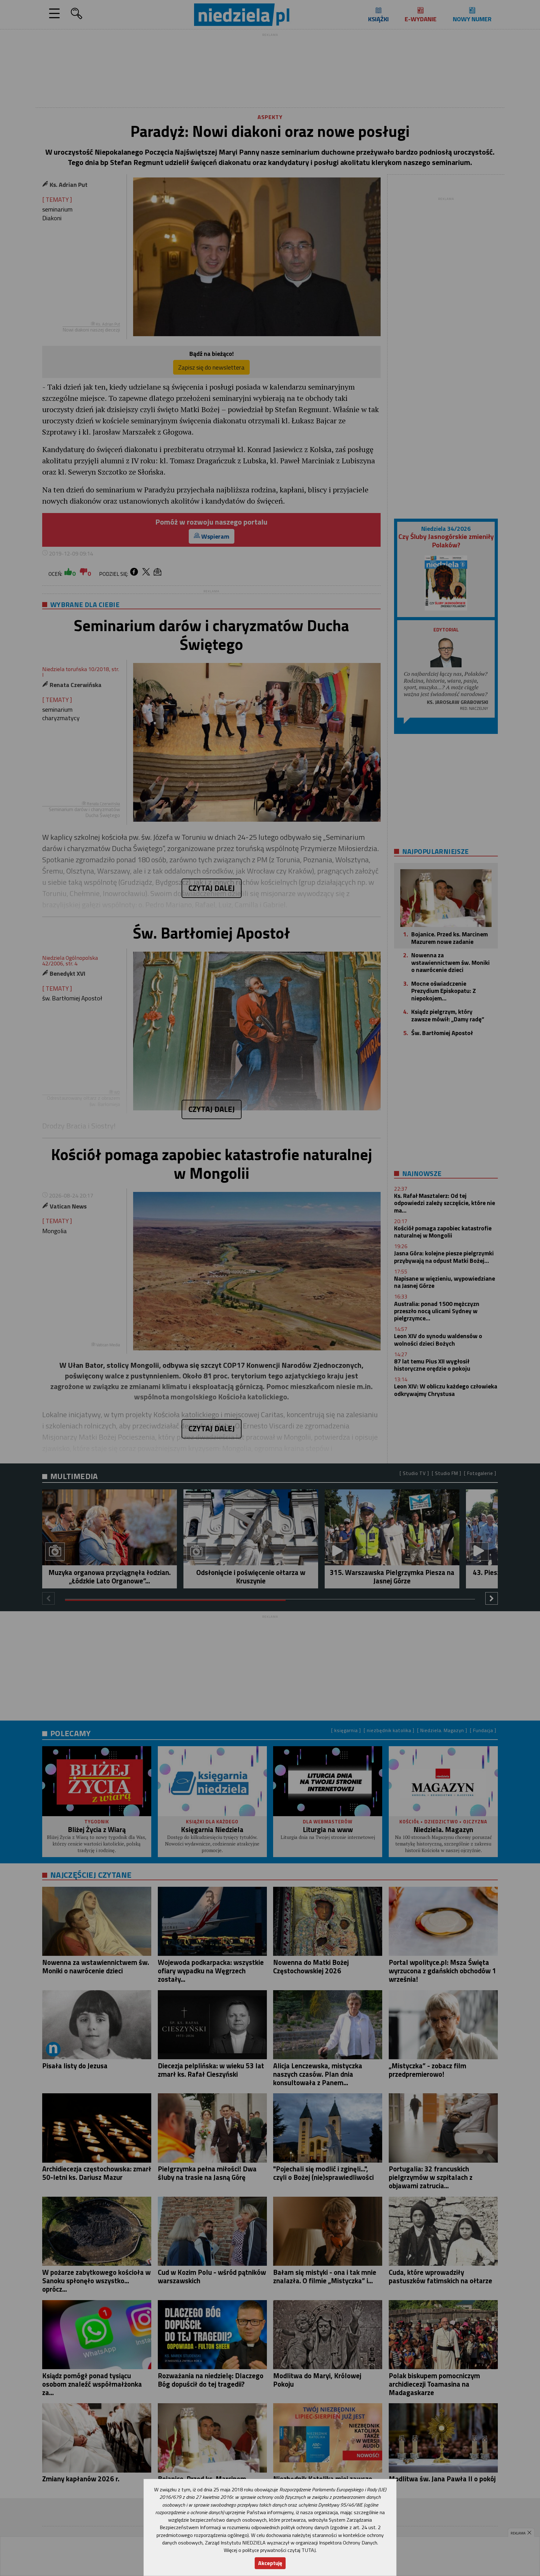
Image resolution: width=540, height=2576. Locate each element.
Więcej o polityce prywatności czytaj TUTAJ (270, 2550)
